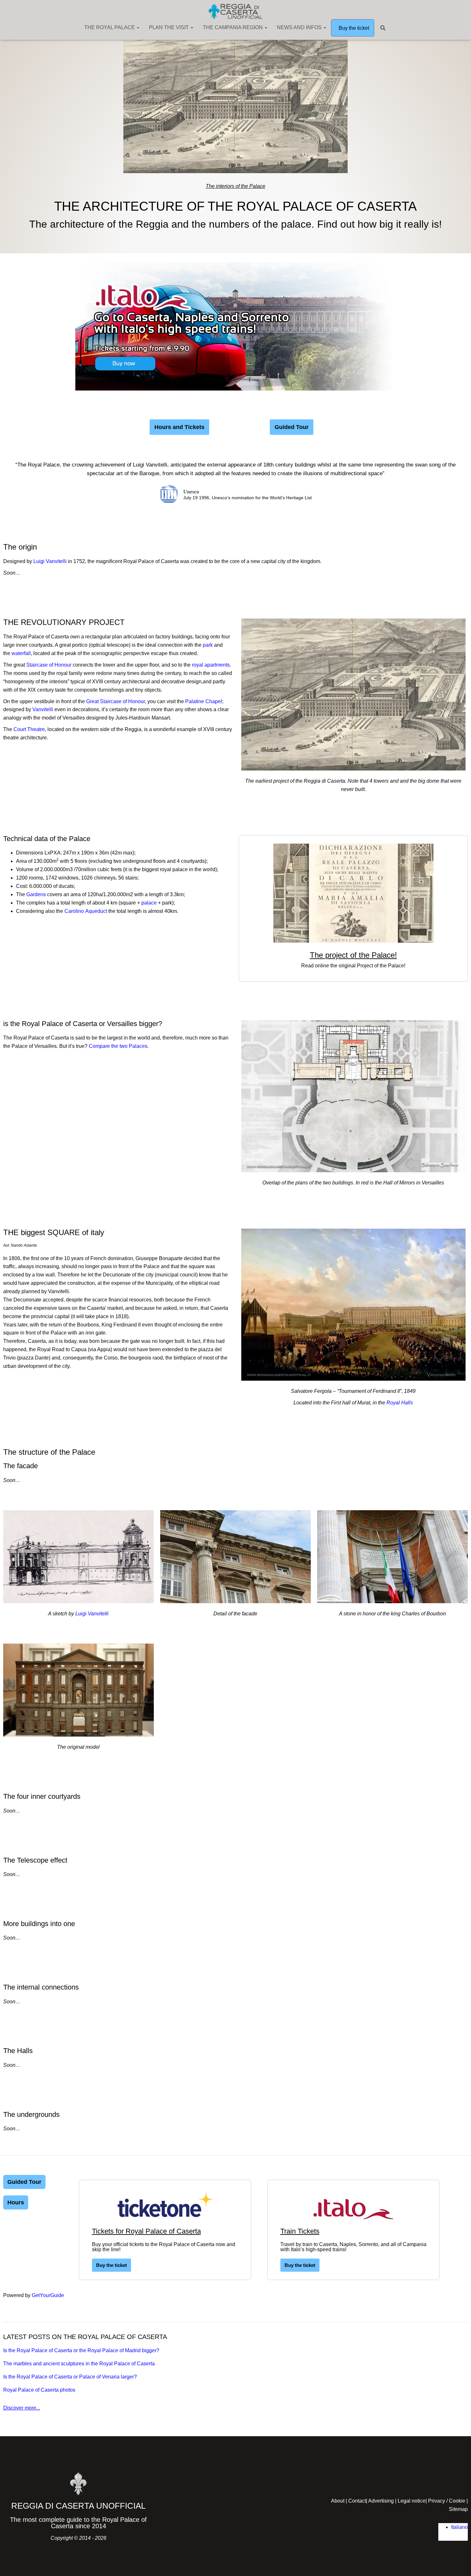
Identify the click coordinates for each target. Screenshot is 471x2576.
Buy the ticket (353, 28)
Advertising (381, 2501)
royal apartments (211, 665)
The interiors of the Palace (235, 186)
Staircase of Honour (50, 665)
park (208, 645)
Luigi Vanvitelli (50, 561)
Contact (357, 2501)
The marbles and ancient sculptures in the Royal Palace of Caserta (79, 2364)
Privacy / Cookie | (448, 2501)
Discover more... (22, 2408)
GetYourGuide (48, 2295)
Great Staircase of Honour (116, 701)
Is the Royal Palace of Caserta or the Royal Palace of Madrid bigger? (81, 2350)
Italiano (459, 2527)
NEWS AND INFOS (300, 27)
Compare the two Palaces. (119, 1046)
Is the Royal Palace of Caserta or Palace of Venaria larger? (70, 2377)
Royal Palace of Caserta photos (39, 2390)
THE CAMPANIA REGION (233, 27)
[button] (138, 27)
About (338, 2501)
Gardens (37, 894)
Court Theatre (29, 729)
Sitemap (458, 2509)
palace (149, 903)
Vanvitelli (43, 709)
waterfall (21, 653)
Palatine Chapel (204, 701)
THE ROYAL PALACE (110, 27)
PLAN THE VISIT (169, 27)
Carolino (86, 911)
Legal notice (412, 2501)
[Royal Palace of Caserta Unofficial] (235, 11)
